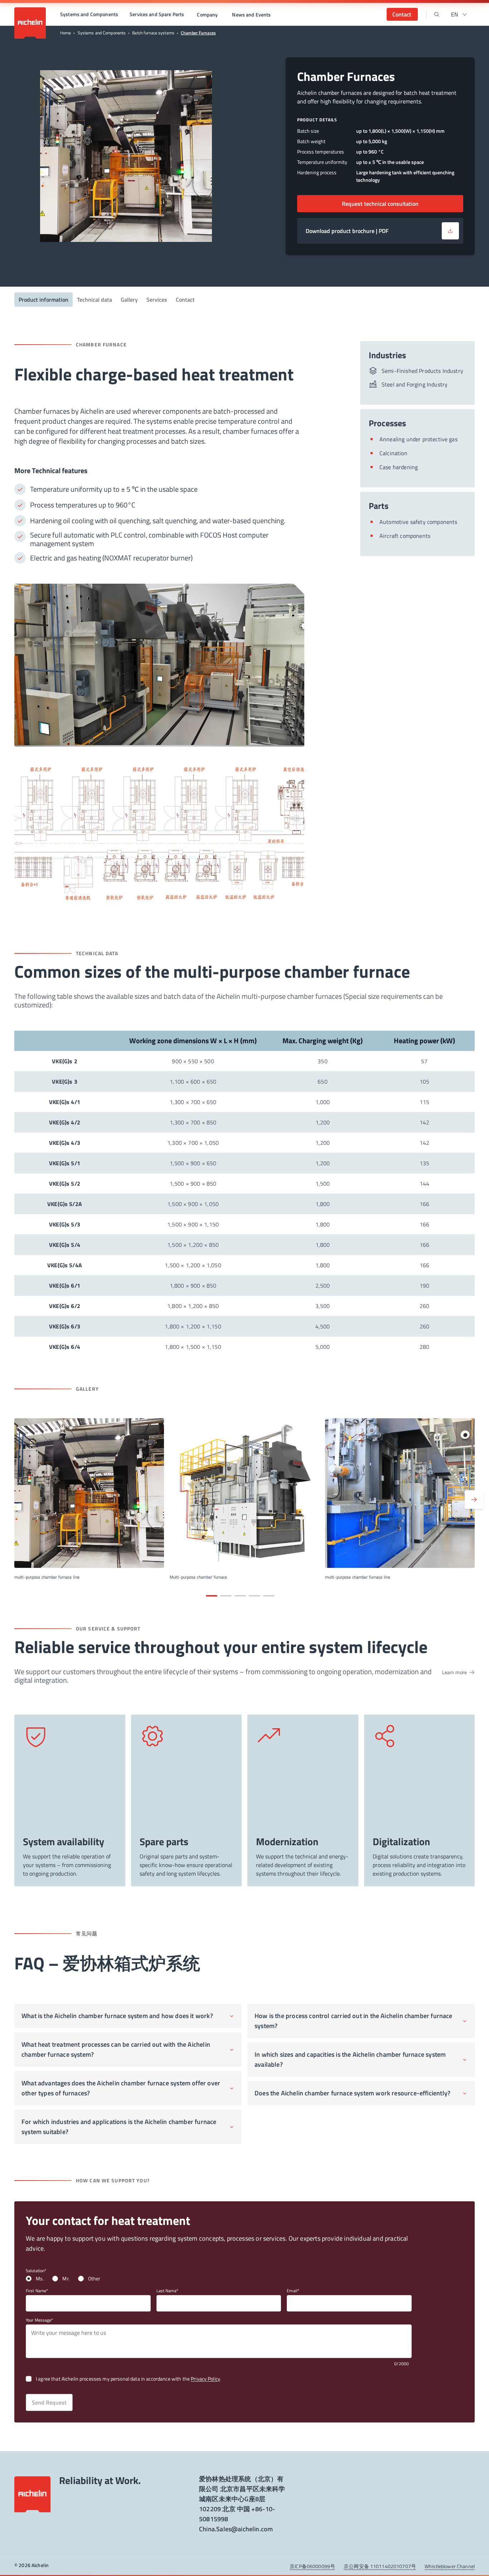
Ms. (40, 2279)
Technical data (95, 300)
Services (157, 300)
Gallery (129, 300)
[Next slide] (474, 1500)
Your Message (38, 2320)
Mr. (66, 2279)
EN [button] (455, 14)
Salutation (35, 2271)
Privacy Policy (205, 2379)
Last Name (166, 2291)
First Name (36, 2291)
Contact (185, 300)
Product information (43, 300)
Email (292, 2291)
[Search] (437, 14)
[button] (89, 14)
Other (94, 2279)
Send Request (49, 2402)
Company (207, 14)
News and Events (251, 14)
